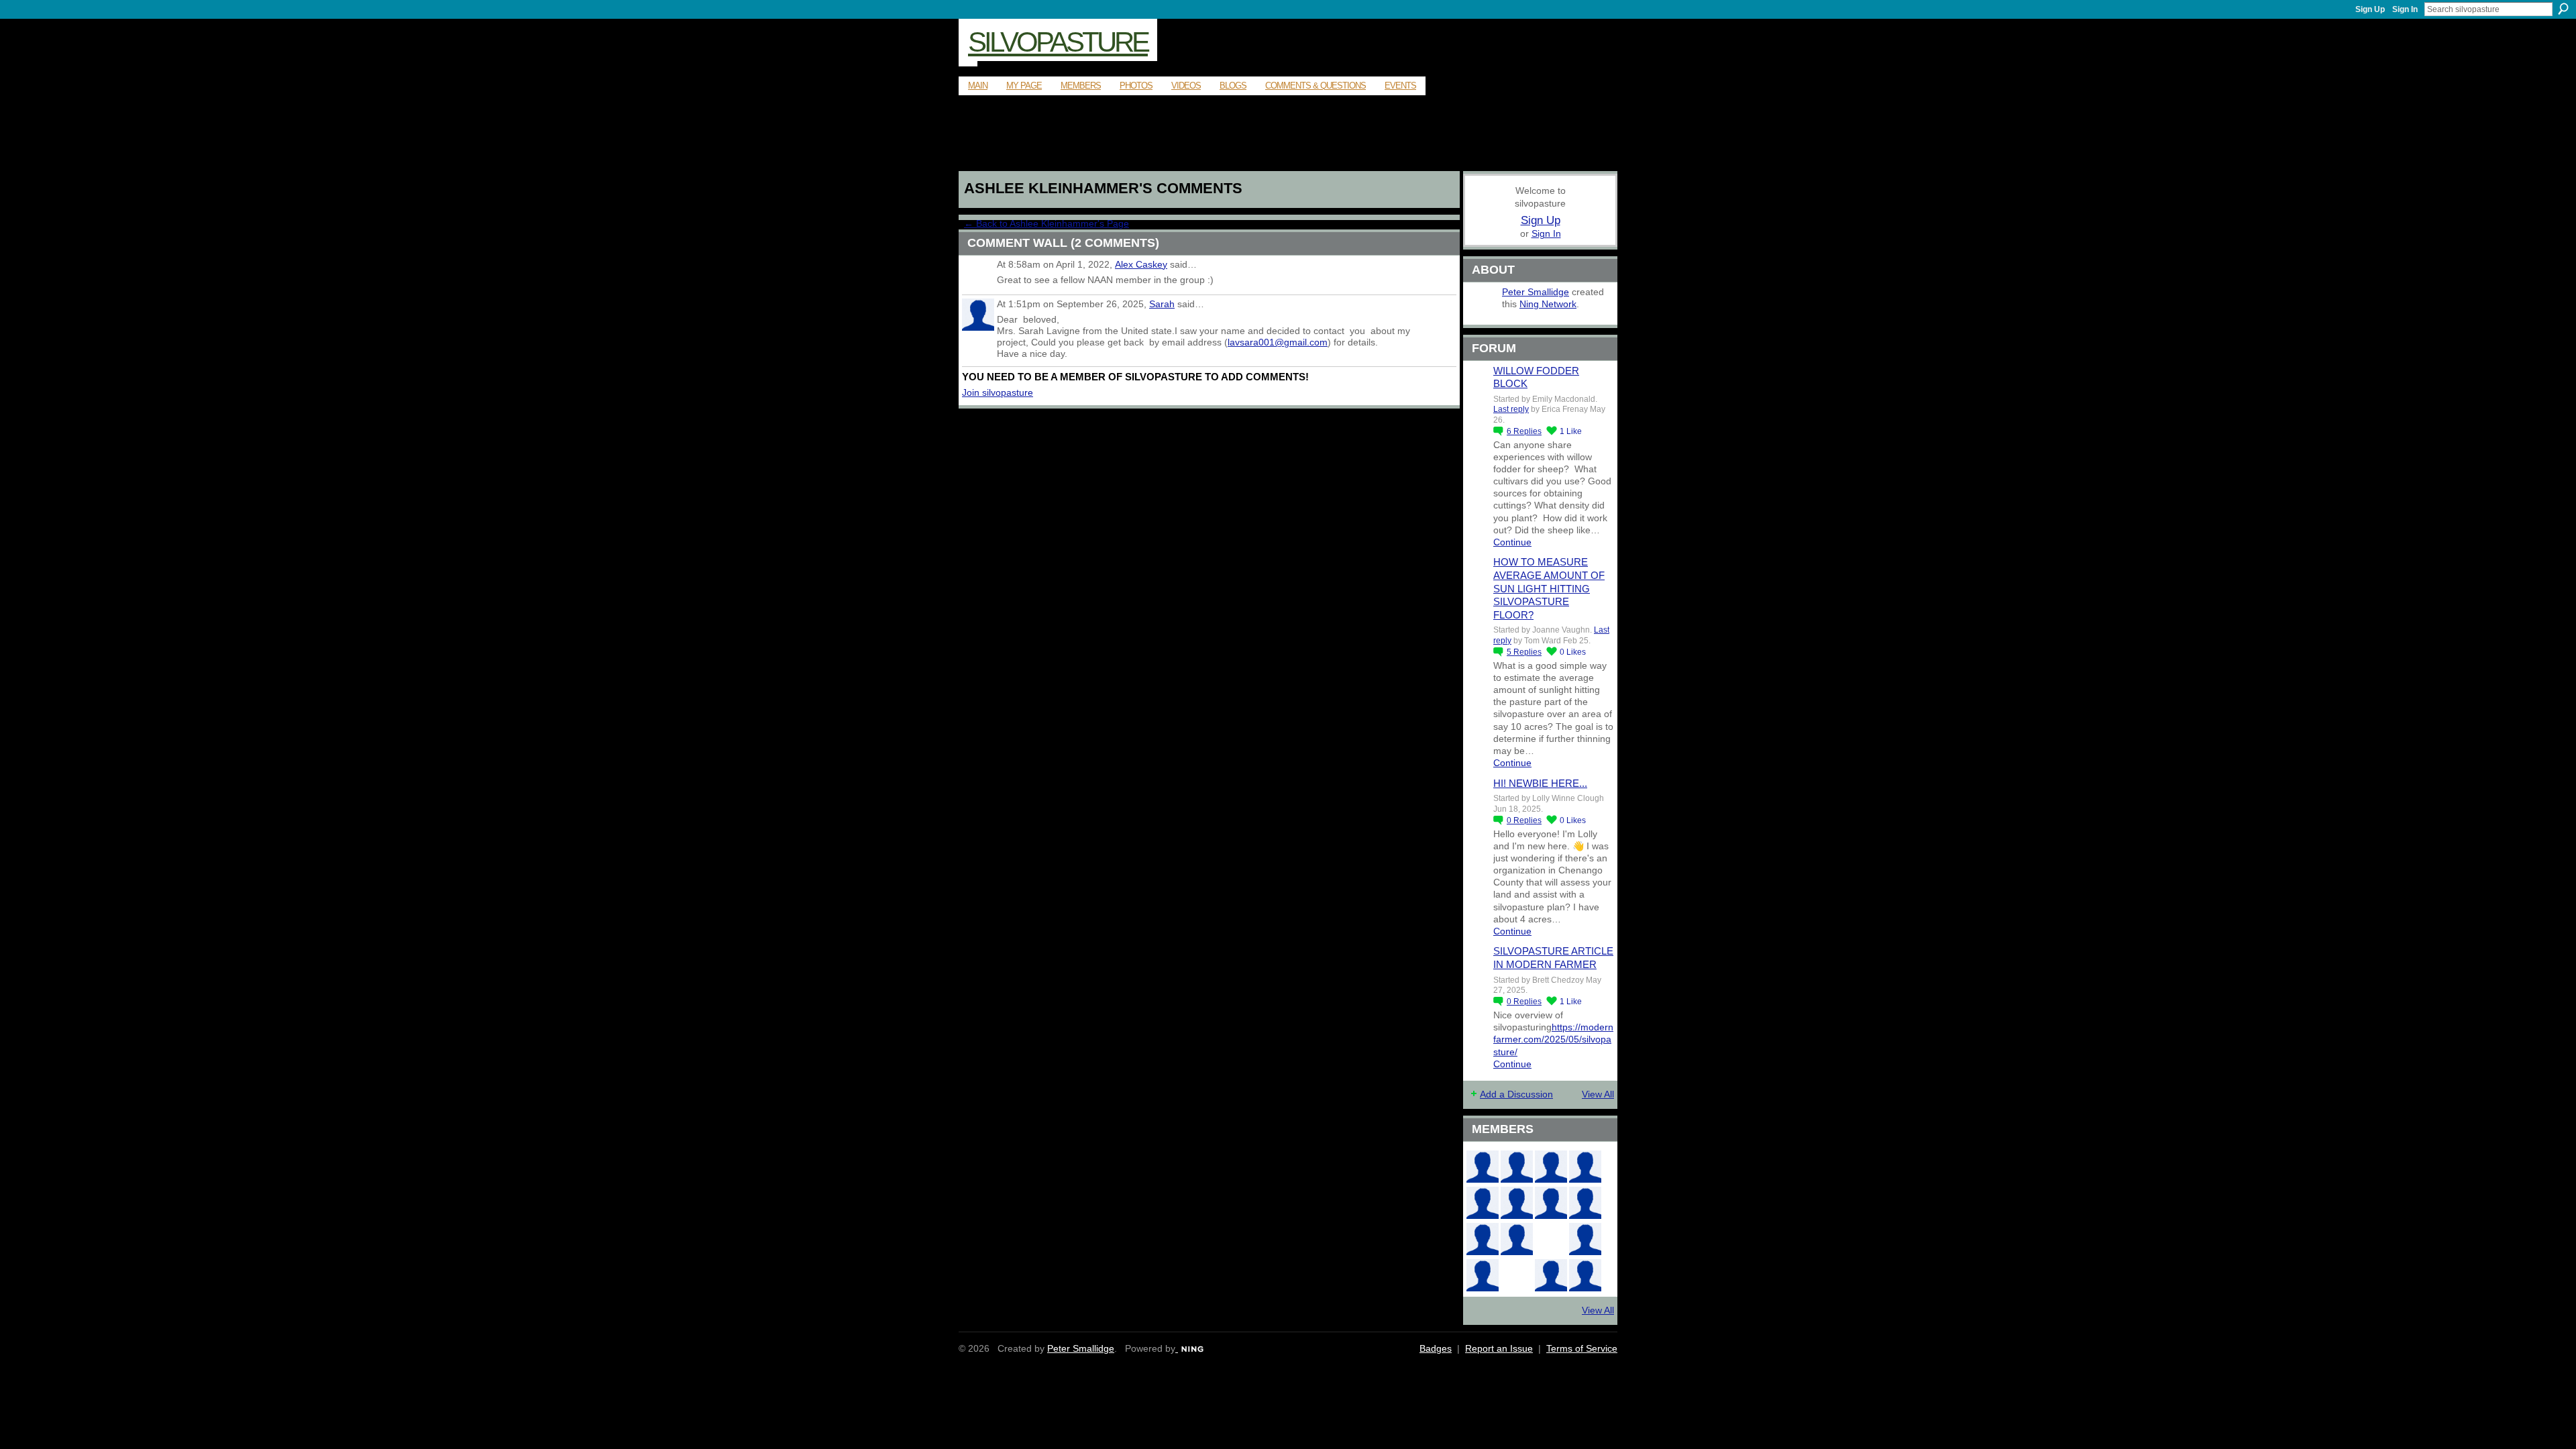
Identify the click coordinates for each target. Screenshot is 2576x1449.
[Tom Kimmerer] (1517, 1275)
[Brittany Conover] (1551, 1203)
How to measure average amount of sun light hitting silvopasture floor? (1549, 588)
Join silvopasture (998, 392)
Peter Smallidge (1536, 292)
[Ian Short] (1517, 1167)
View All (1598, 1094)
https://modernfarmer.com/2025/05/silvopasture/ (1553, 1039)
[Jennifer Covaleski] (1517, 1203)
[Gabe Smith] (1585, 1203)
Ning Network (1548, 304)
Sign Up (2370, 9)
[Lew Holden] (1483, 1203)
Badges (1436, 1348)
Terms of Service (1582, 1348)
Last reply (1511, 409)
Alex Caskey (1141, 264)
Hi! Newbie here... (1540, 783)
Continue (1512, 542)
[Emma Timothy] (1483, 1275)
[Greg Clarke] (1551, 1239)
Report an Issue (1499, 1348)
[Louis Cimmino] (1585, 1275)
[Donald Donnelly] (1517, 1239)
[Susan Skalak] (1483, 1239)
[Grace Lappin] (1551, 1275)
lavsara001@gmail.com (1278, 342)
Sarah (1162, 304)
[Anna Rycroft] (1483, 1167)
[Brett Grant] (1585, 1239)
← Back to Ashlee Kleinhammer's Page (1046, 223)
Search (2563, 9)
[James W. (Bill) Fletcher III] (1585, 1167)
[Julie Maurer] (1551, 1167)
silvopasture (1058, 42)
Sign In (2405, 9)
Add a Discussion (1516, 1094)
